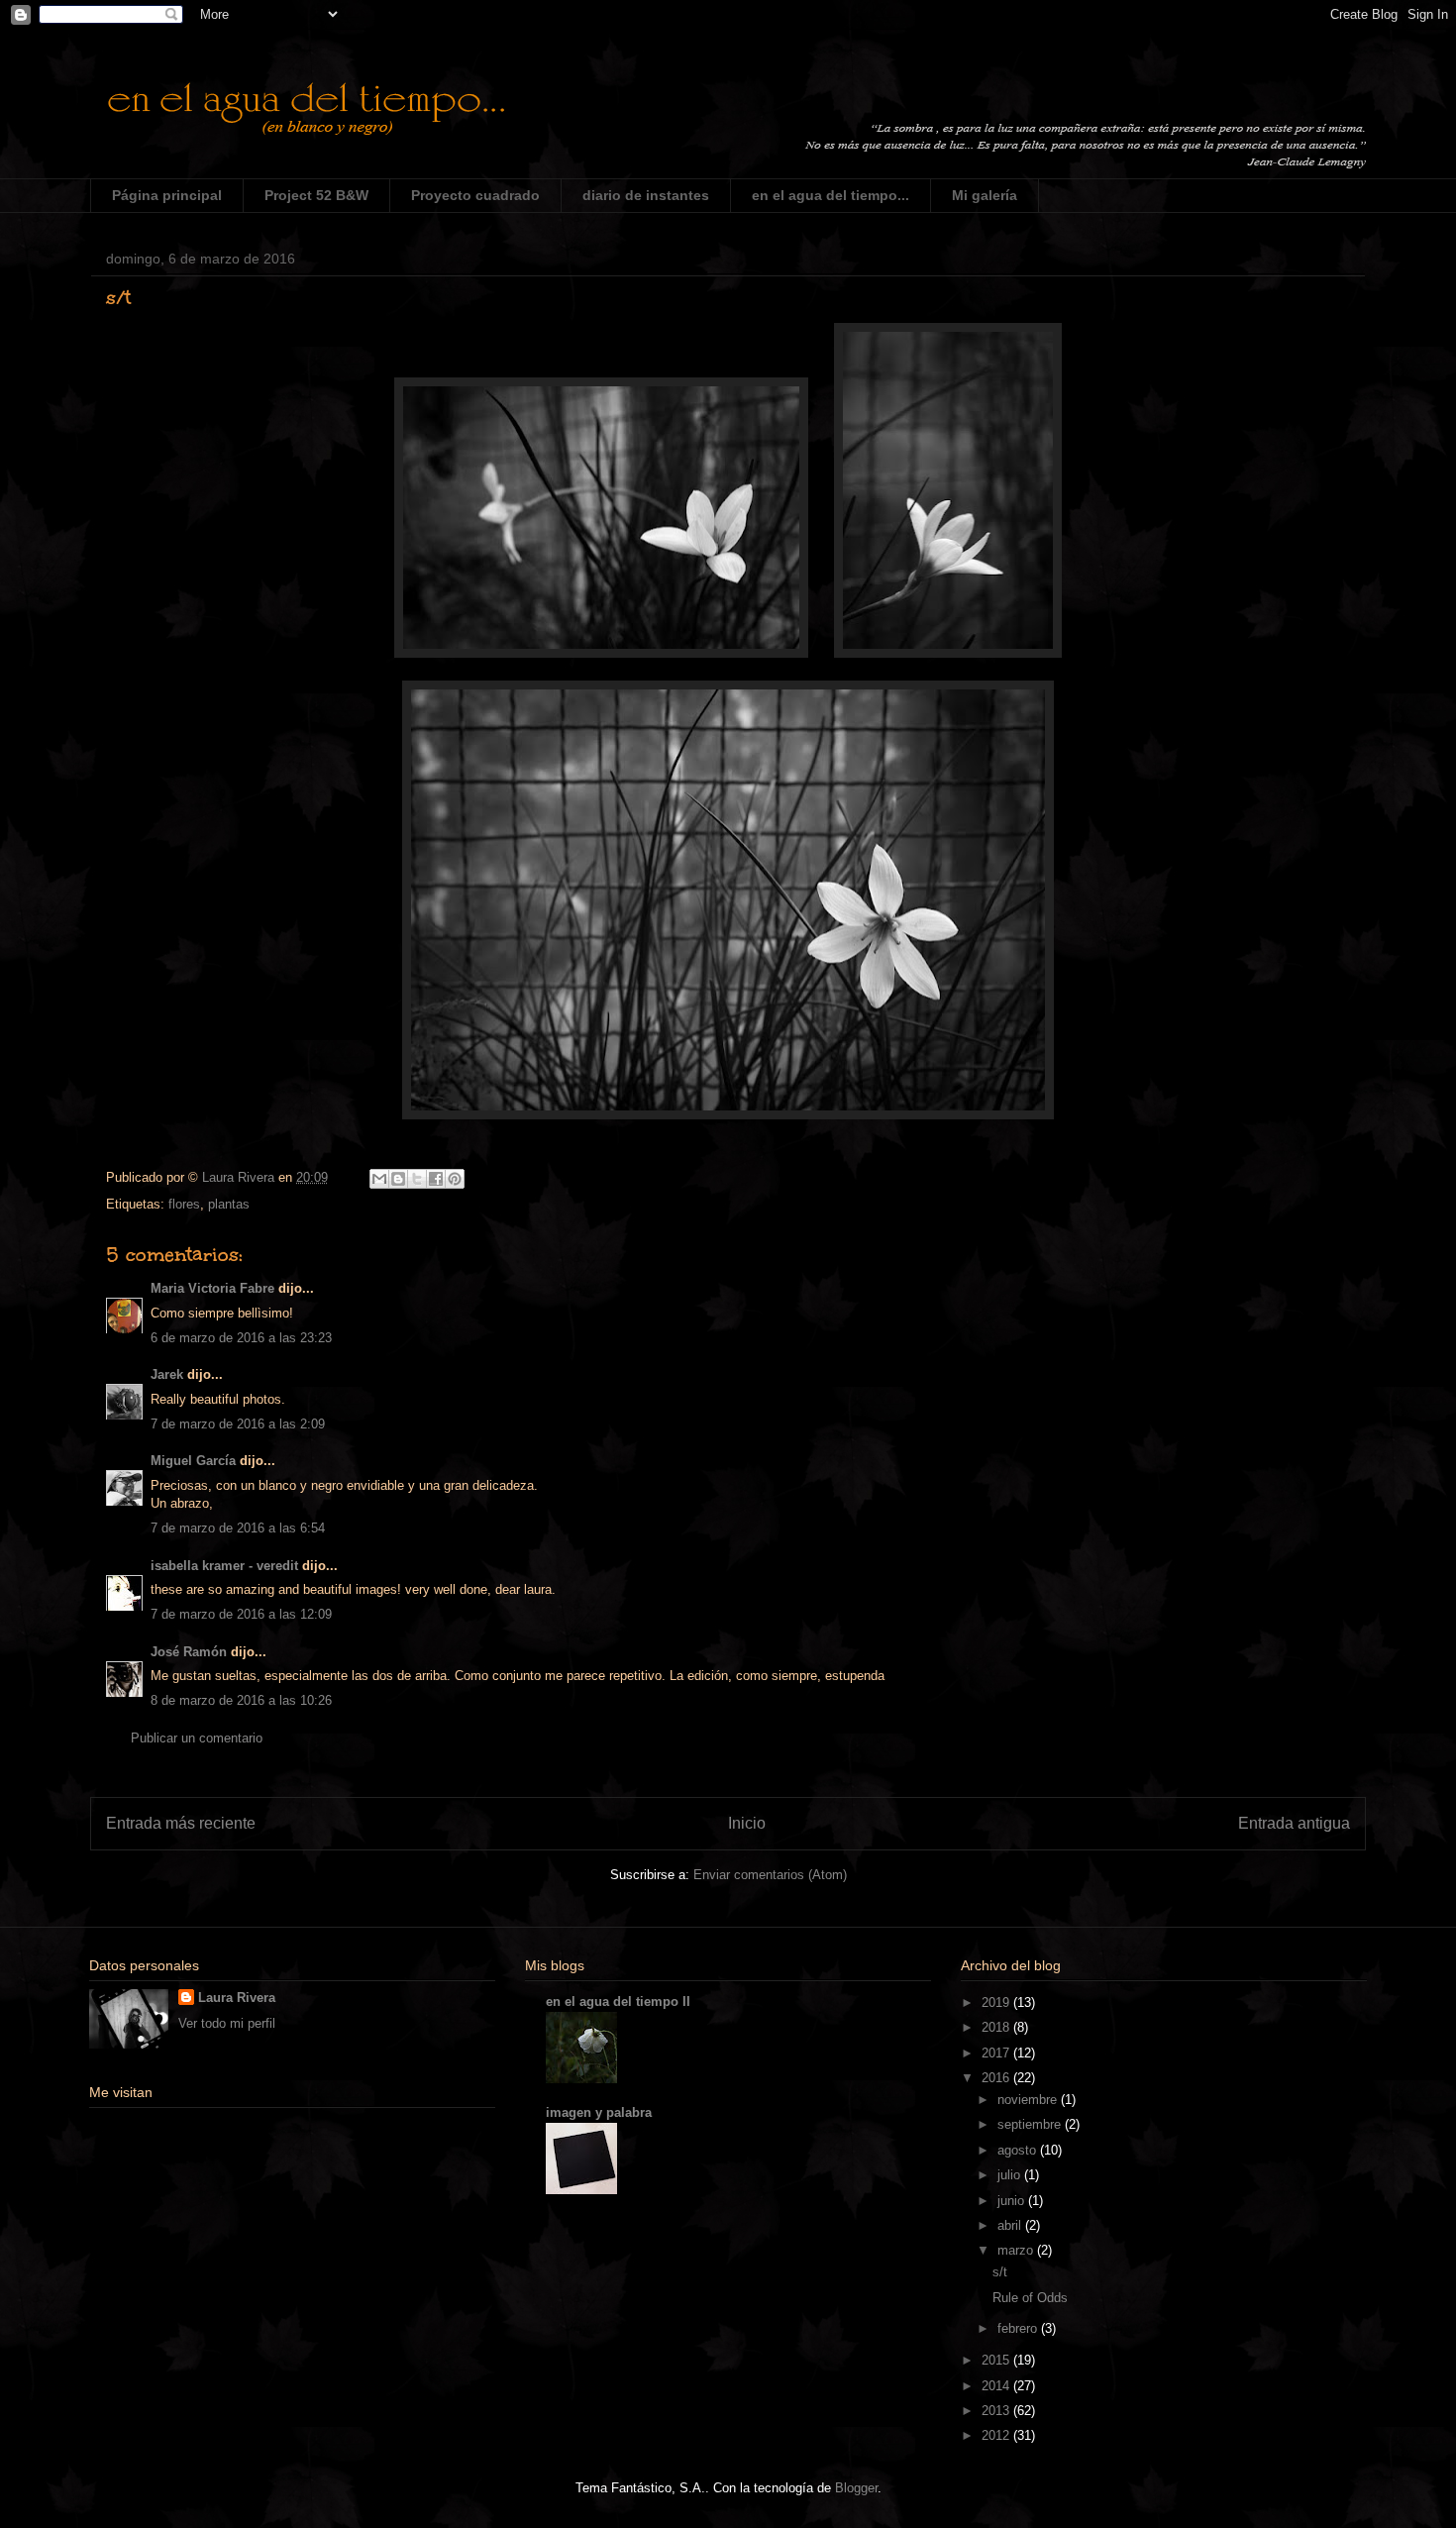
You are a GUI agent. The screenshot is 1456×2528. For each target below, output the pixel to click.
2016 (997, 2078)
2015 (997, 2360)
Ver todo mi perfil (227, 2023)
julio (1011, 2175)
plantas (229, 1204)
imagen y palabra (599, 2112)
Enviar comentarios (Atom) (770, 1875)
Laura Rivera (237, 1998)
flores (184, 1204)
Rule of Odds (1030, 2298)
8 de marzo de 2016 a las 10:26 (241, 1700)
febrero (1019, 2328)
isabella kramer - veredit (224, 1566)
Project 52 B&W (316, 195)
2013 (997, 2411)
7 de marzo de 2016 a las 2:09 (238, 1424)
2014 (997, 2386)
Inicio (747, 1823)
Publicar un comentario (197, 1738)
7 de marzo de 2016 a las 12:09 (241, 1614)
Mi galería (985, 195)
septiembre (1031, 2124)
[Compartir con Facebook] (436, 1179)
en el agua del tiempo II (618, 2001)
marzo (1017, 2250)
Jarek (167, 1374)
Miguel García (193, 1461)
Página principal (167, 195)
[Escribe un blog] (398, 1179)
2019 (997, 2002)
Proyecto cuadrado (475, 195)
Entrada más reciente (181, 1823)
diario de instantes (646, 195)
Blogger (856, 2488)
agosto (1019, 2150)
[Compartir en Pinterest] (455, 1179)
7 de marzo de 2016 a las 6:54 (238, 1528)
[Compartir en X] (417, 1179)
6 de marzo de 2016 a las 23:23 (241, 1338)
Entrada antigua (1294, 1823)
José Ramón (189, 1652)
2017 (997, 2053)
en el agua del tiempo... (831, 195)
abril (1011, 2225)
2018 (997, 2027)
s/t (1000, 2272)
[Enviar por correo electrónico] (379, 1179)
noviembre (1029, 2100)
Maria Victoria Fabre (212, 1288)
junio (1013, 2201)
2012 (997, 2435)
